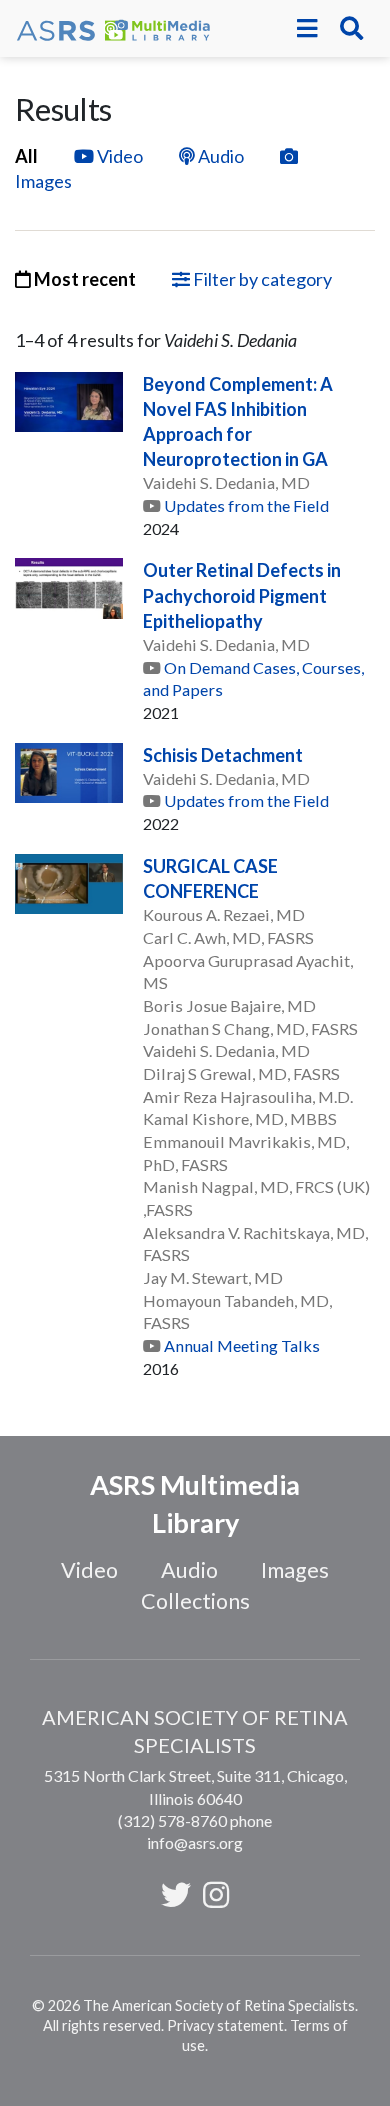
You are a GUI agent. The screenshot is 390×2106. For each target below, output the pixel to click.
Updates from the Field (246, 505)
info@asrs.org (195, 1842)
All (26, 156)
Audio (221, 156)
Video (120, 156)
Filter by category (261, 279)
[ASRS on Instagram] (216, 1894)
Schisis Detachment (223, 755)
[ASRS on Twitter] (176, 1894)
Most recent (83, 279)
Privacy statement (225, 2025)
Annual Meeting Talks (242, 1345)
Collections (195, 1601)
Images (295, 1570)
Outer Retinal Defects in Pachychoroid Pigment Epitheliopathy (242, 595)
